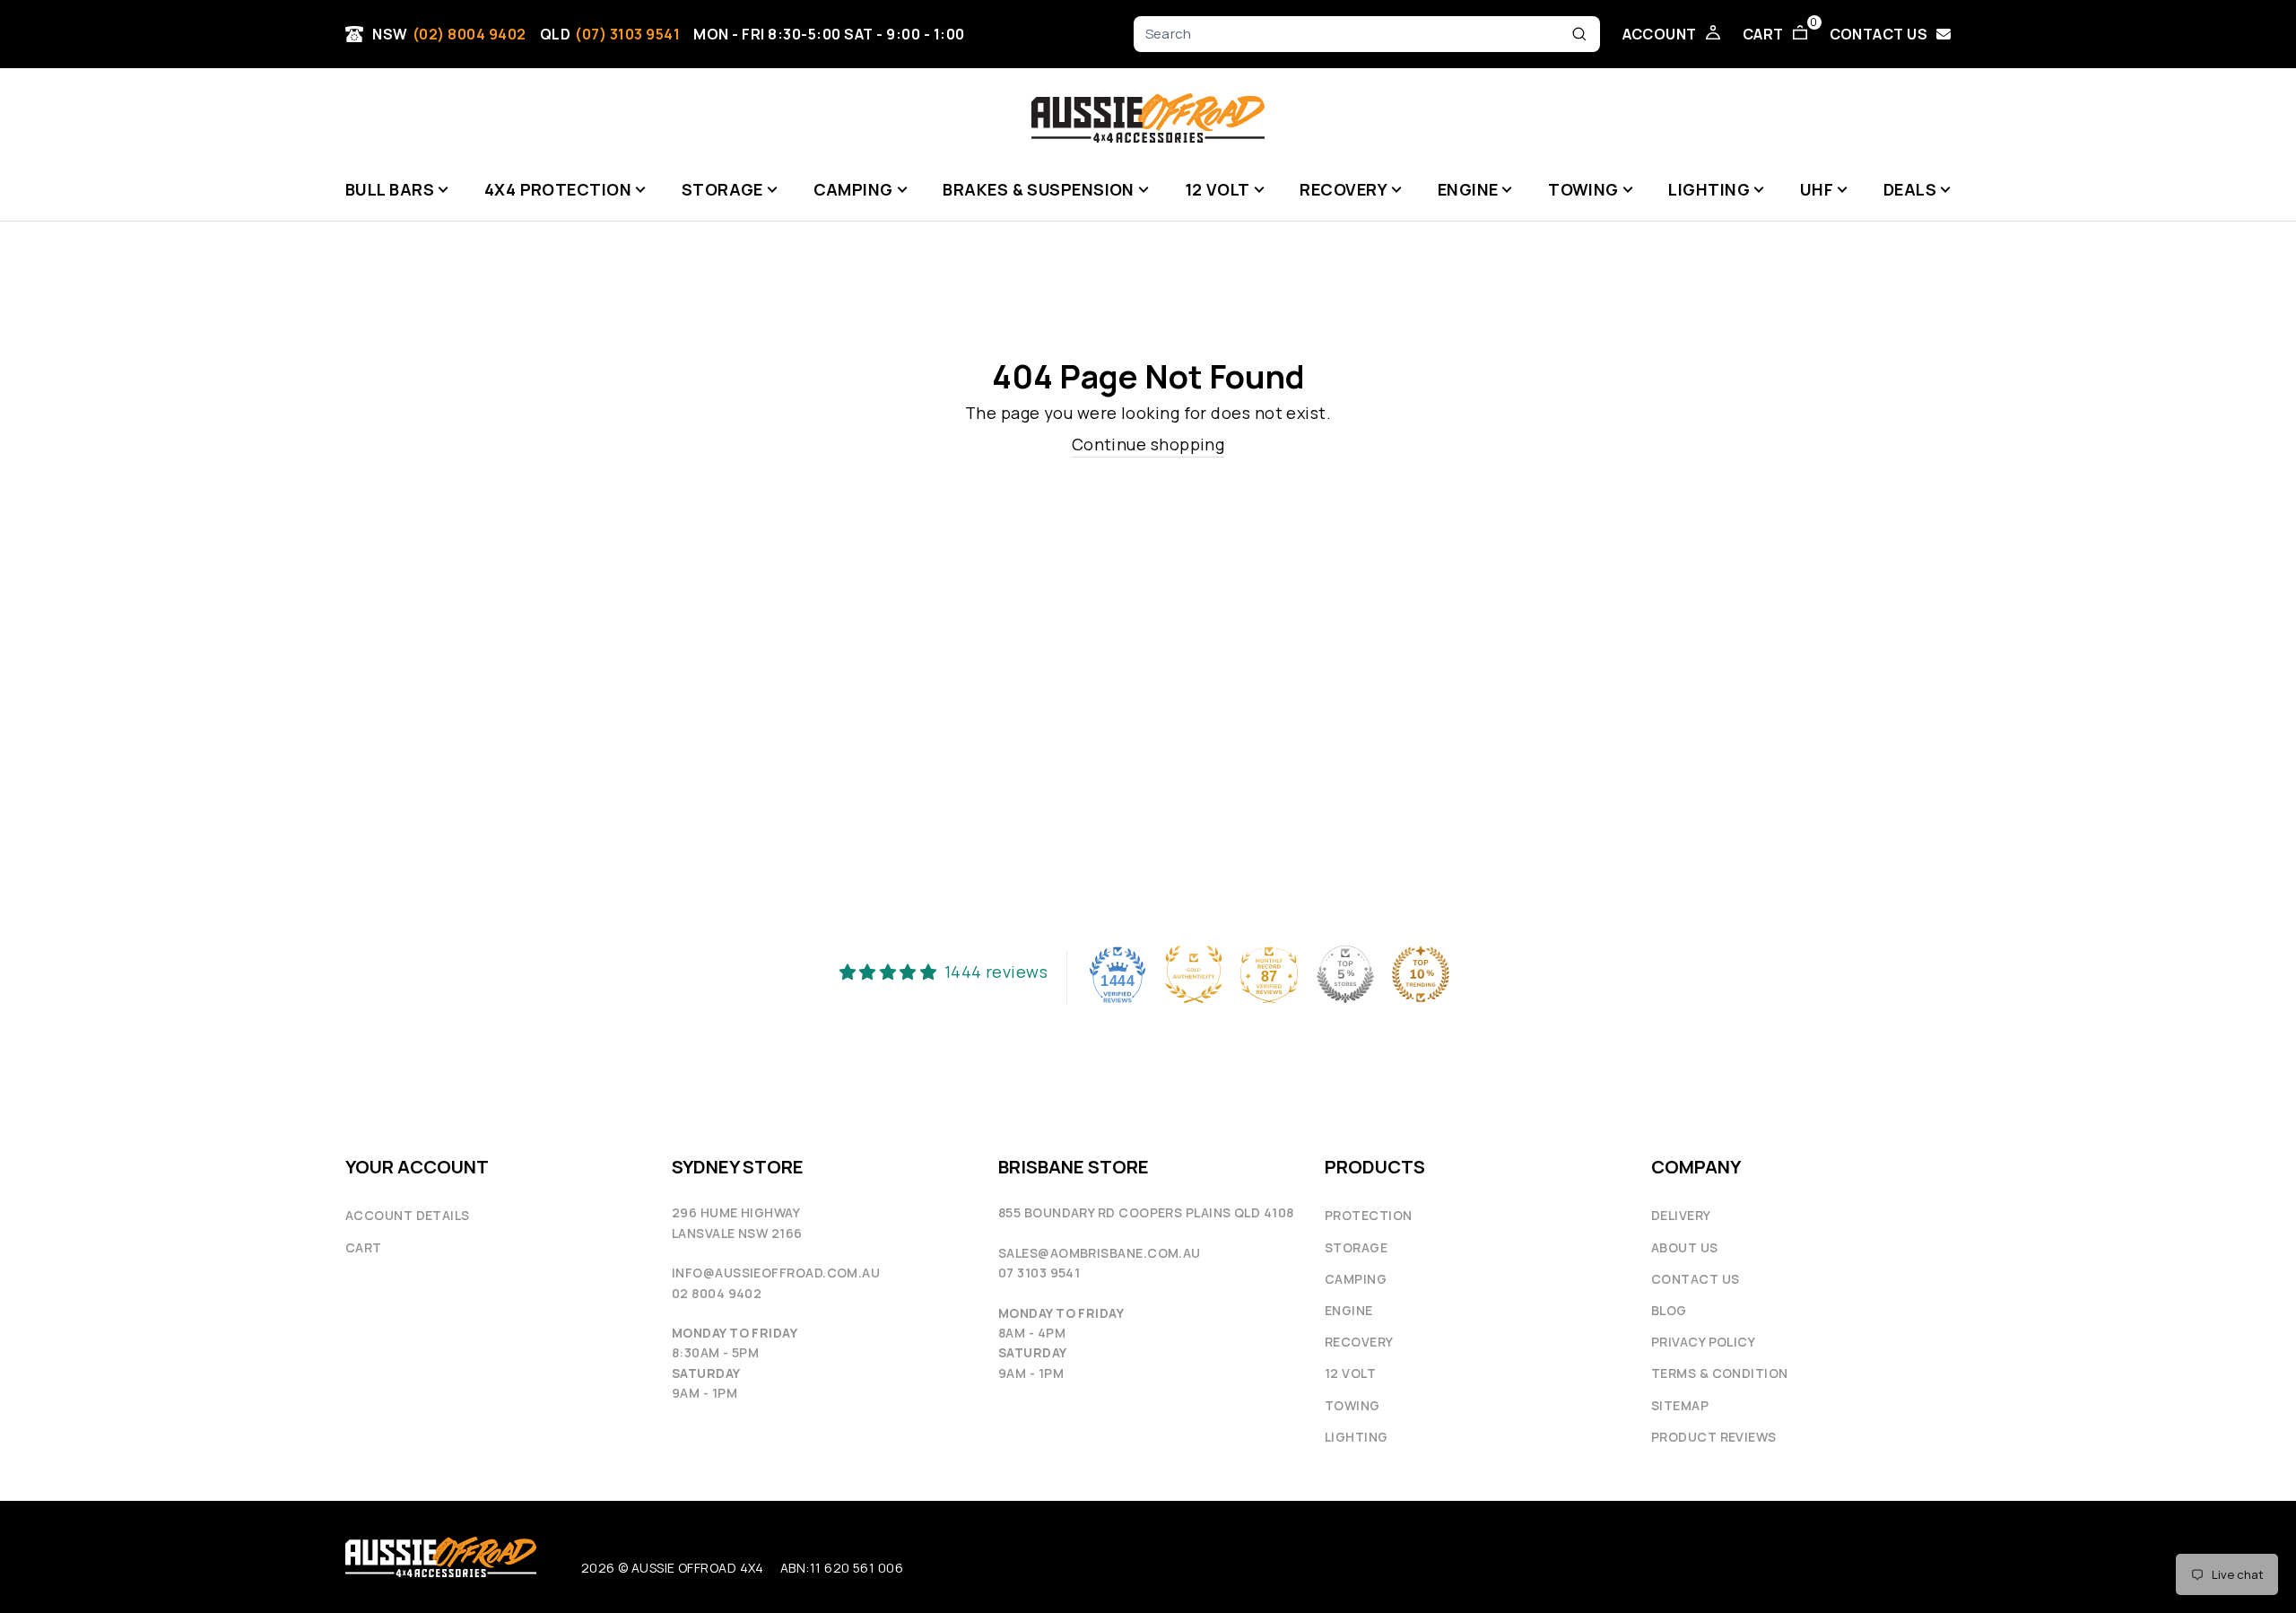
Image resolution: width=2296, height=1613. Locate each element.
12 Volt (1350, 1373)
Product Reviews (1714, 1437)
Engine (1349, 1310)
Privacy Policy (1703, 1342)
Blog (1669, 1310)
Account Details (408, 1215)
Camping (1356, 1279)
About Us (1685, 1247)
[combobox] (1354, 35)
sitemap (1680, 1405)
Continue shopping (1148, 444)
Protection (1369, 1215)
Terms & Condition (1720, 1373)
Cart (364, 1247)
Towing (1352, 1405)
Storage (1356, 1247)
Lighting (1357, 1437)
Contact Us (1696, 1279)
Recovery (1359, 1342)
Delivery (1681, 1215)
